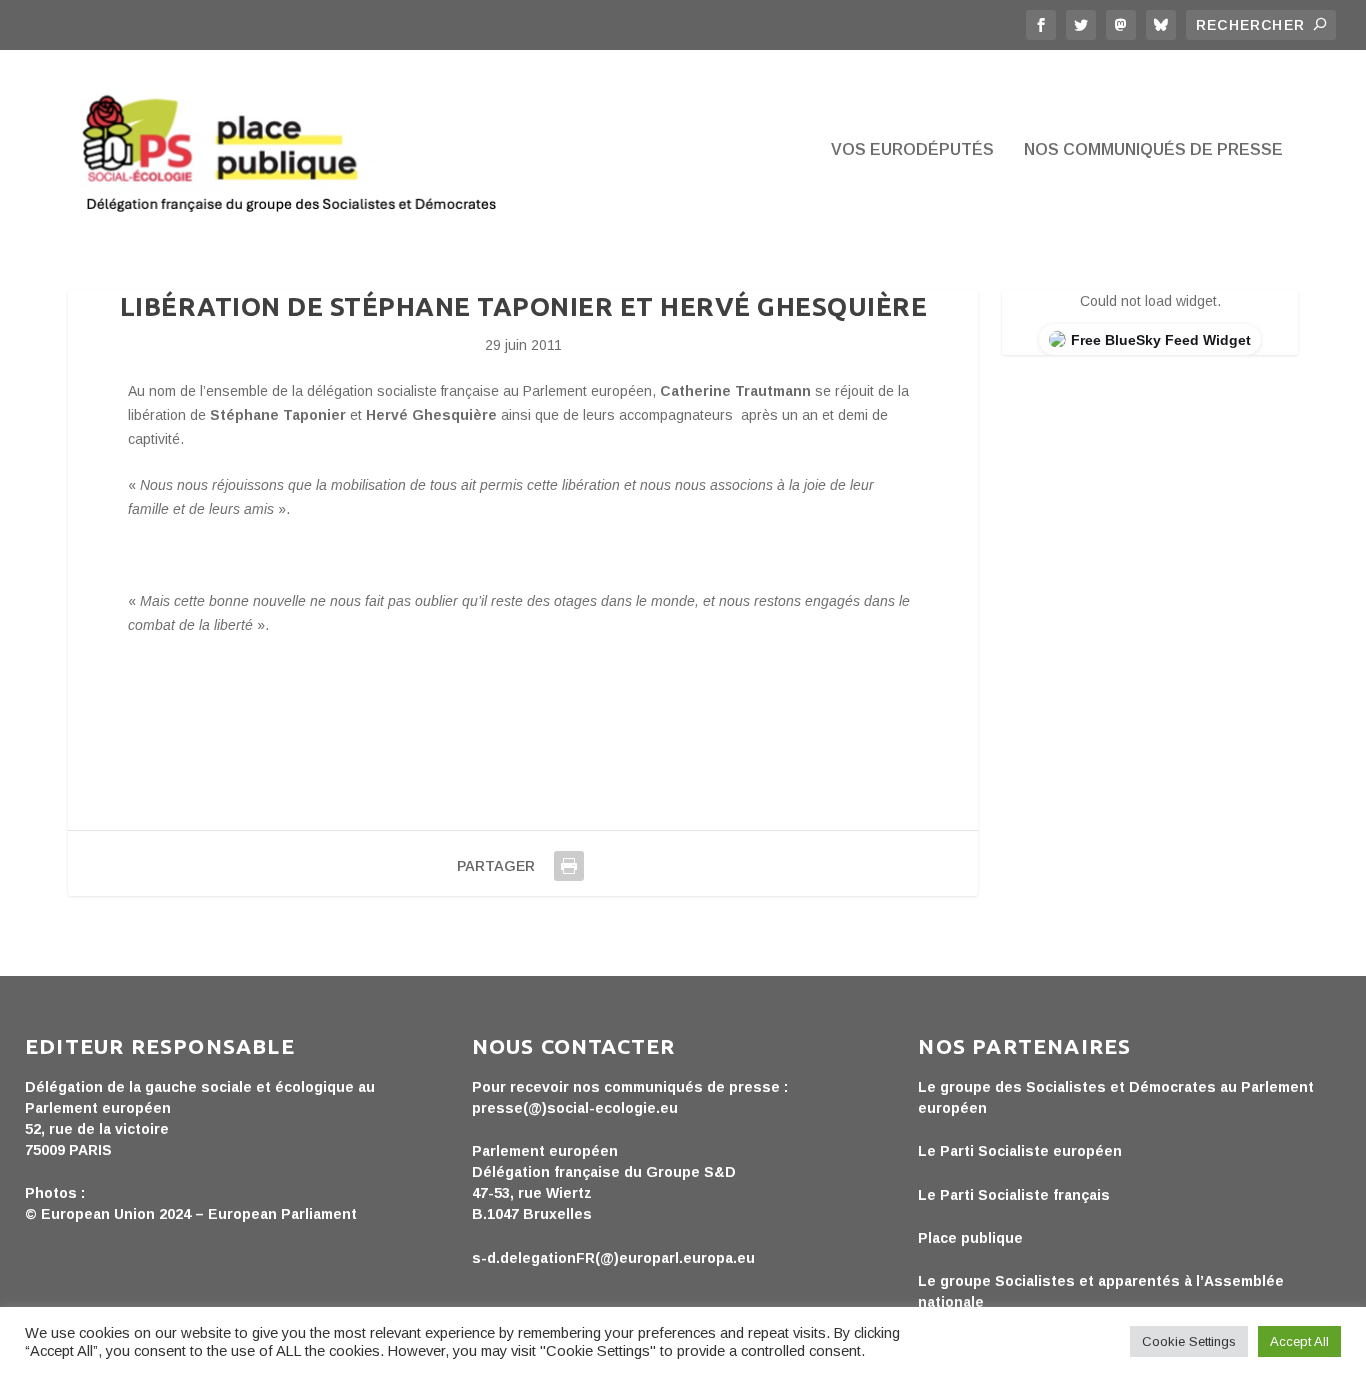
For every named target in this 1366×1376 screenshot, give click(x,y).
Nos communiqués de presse (1153, 150)
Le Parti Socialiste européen (1020, 1151)
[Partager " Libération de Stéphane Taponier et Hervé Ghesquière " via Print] (569, 866)
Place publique (970, 1238)
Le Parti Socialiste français (1014, 1195)
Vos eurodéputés (912, 150)
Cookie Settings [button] (1189, 1341)
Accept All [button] (1299, 1341)
